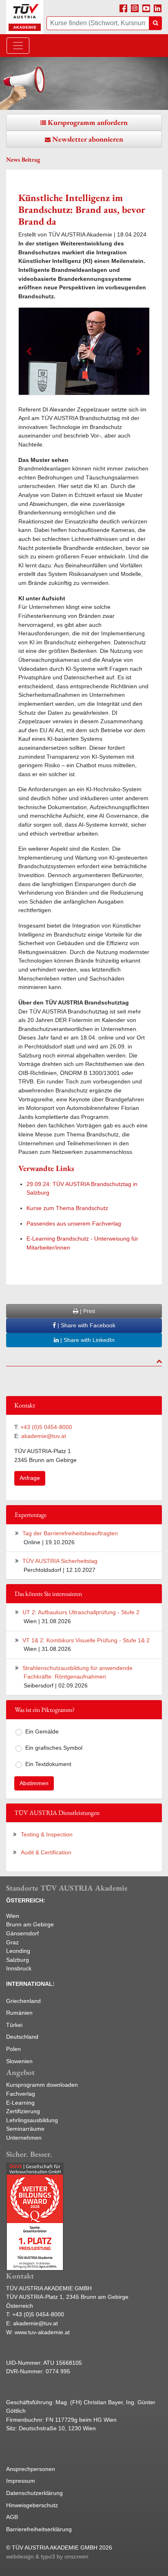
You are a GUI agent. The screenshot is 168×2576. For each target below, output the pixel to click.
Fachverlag (21, 2094)
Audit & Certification (46, 1852)
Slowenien (19, 2061)
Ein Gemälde (42, 1731)
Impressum (21, 2481)
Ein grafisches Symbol (54, 1748)
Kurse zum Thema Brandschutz (67, 1208)
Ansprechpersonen (31, 2469)
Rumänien (19, 2013)
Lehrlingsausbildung (32, 2120)
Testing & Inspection (47, 1834)
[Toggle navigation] (18, 46)
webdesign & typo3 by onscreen (47, 2556)
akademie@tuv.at (44, 1436)
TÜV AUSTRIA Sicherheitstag (60, 1561)
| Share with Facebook (86, 1325)
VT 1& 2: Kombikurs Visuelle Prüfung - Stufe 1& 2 (86, 1640)
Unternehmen (24, 2138)
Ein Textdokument (48, 1764)
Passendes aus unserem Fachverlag (74, 1223)
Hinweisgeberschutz (32, 2505)
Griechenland (23, 2001)
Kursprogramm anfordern (88, 122)
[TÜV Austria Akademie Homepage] (25, 17)
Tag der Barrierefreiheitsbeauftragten (70, 1533)
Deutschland (22, 2037)
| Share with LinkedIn (87, 1340)
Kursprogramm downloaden (42, 2085)
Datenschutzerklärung (34, 2493)
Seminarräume (25, 2129)
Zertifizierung (23, 2111)
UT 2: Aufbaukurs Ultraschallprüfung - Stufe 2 (81, 1612)
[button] (29, 351)
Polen (13, 2049)
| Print (87, 1311)
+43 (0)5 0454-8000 (46, 1427)
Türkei (14, 2025)
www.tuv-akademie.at (42, 2332)
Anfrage (30, 1478)
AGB (12, 2517)
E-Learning (20, 2103)
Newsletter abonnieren (88, 139)
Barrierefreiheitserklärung (39, 2529)
